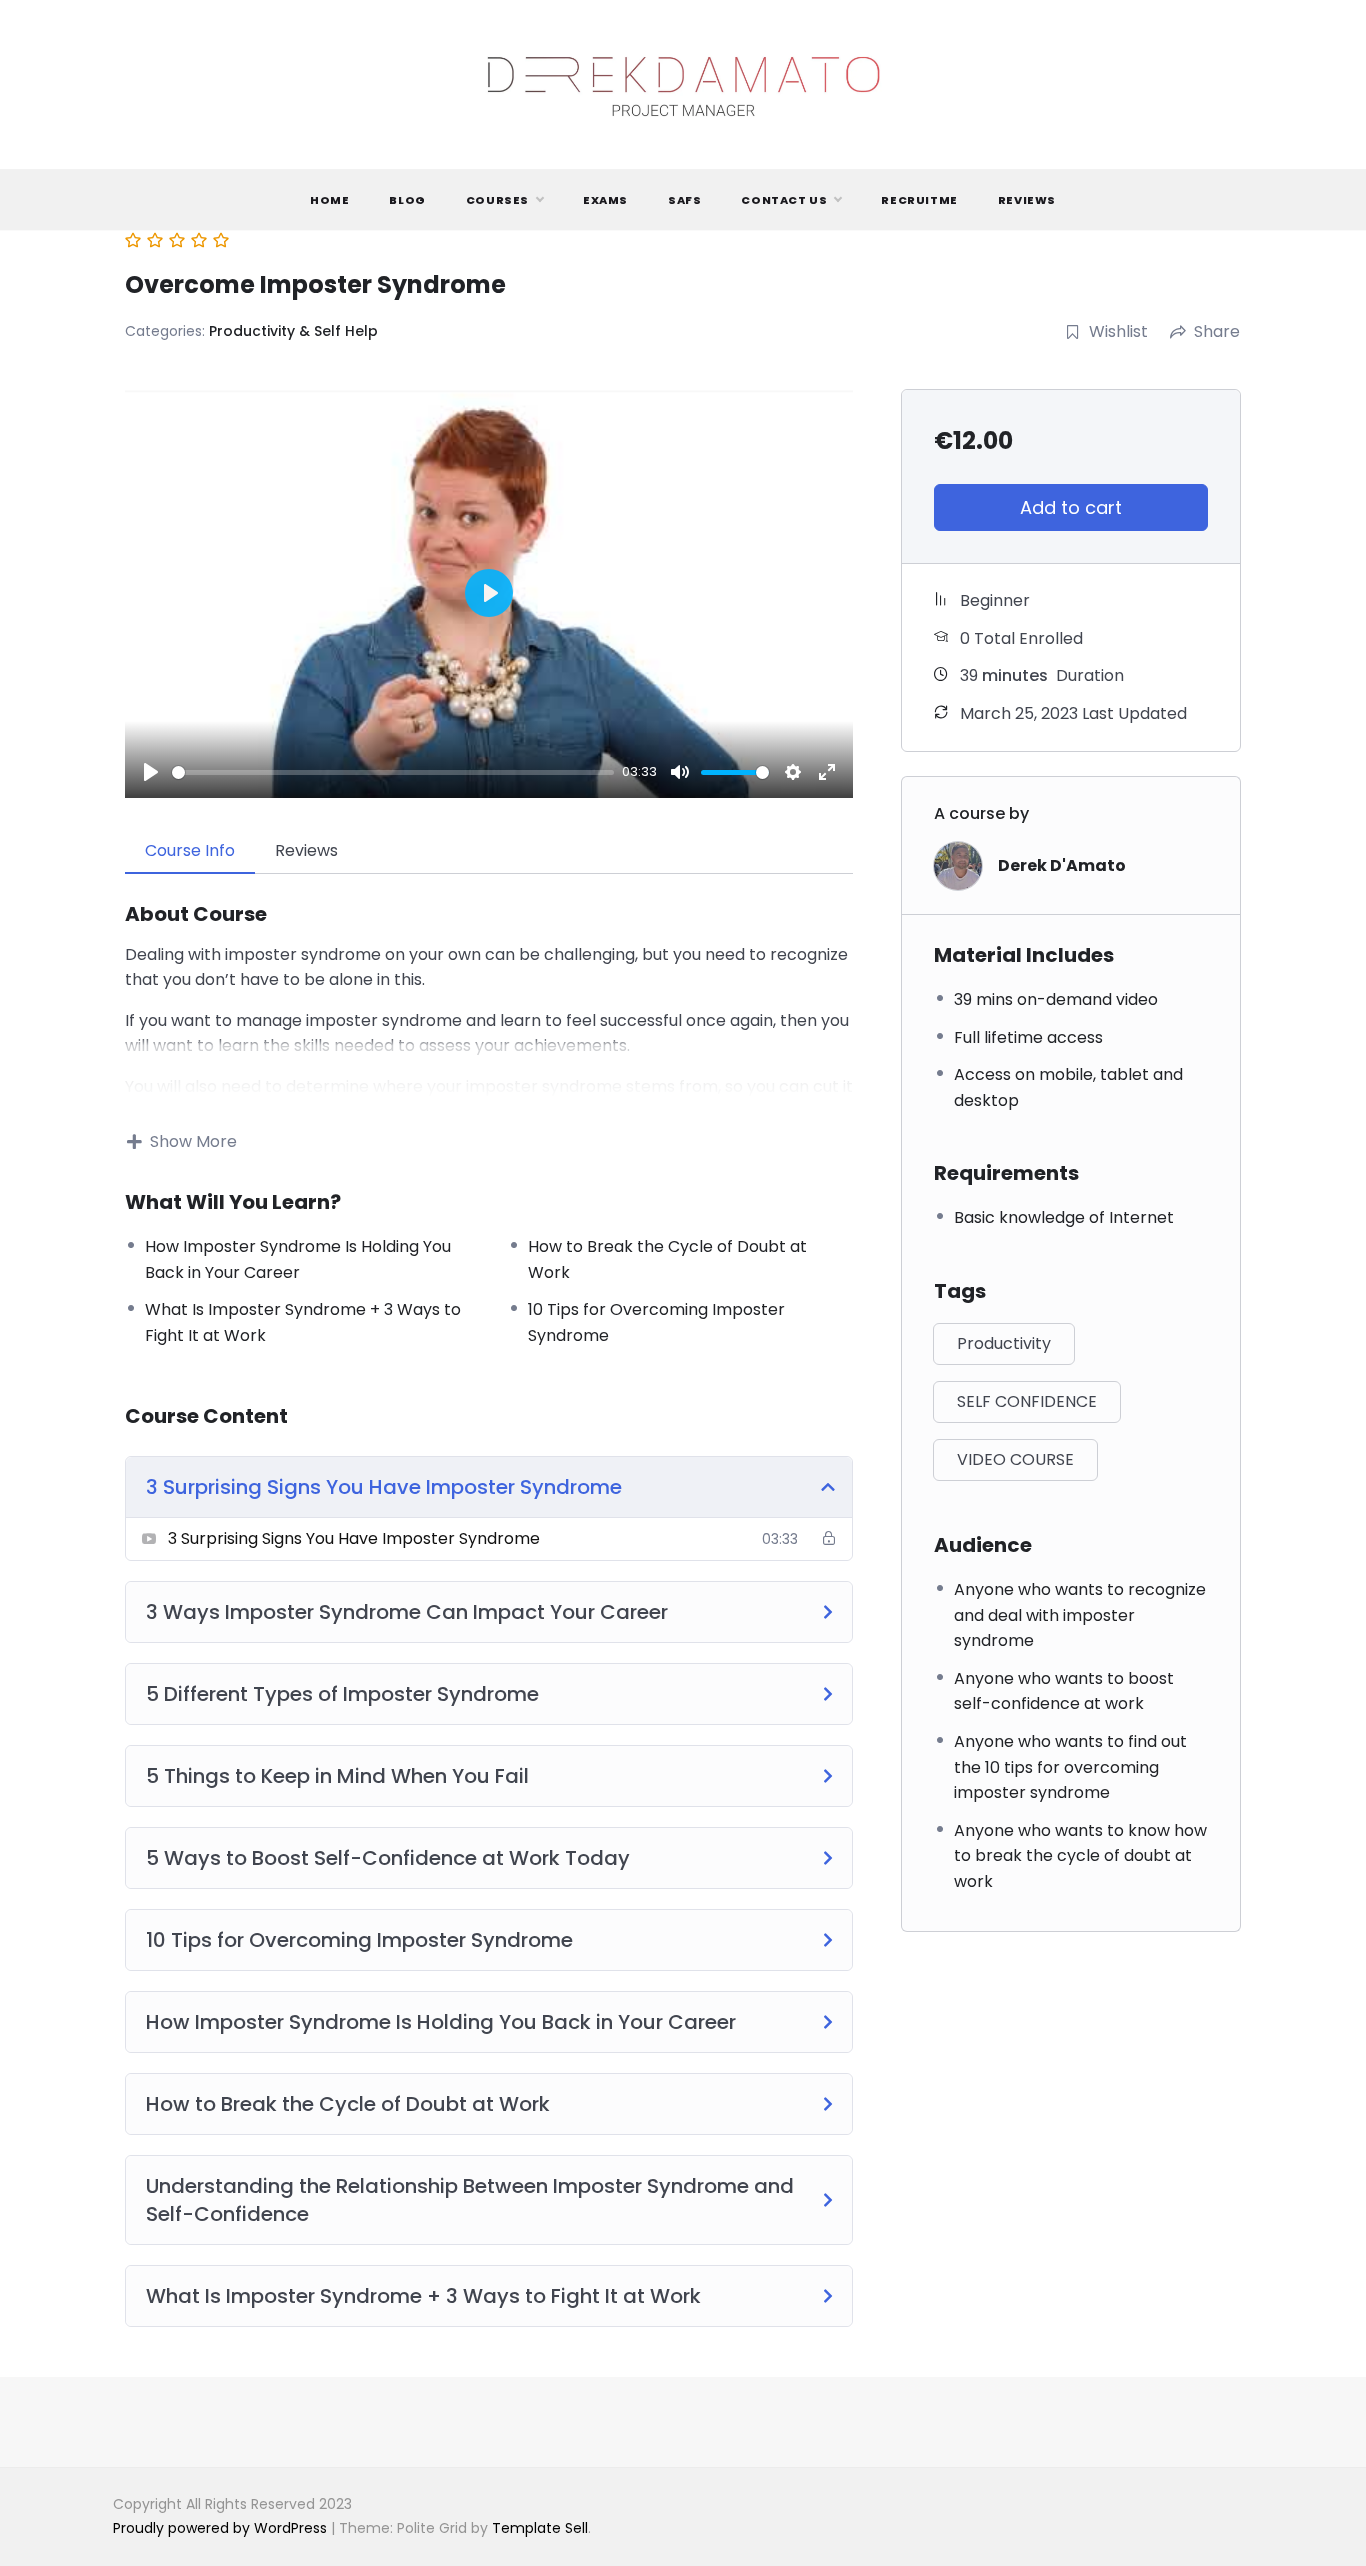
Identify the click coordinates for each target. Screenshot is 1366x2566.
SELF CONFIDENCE (1027, 1401)
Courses (497, 200)
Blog (407, 200)
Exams (605, 200)
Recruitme (919, 200)
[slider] (393, 772)
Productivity (1004, 1343)
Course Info (190, 850)
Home (329, 200)
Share (1217, 331)
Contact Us (784, 200)
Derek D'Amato (1062, 865)
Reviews (1027, 200)
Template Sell (540, 2528)
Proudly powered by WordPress (222, 2528)
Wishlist (1118, 331)
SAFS (684, 200)
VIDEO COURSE (1015, 1459)
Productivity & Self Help (293, 331)
